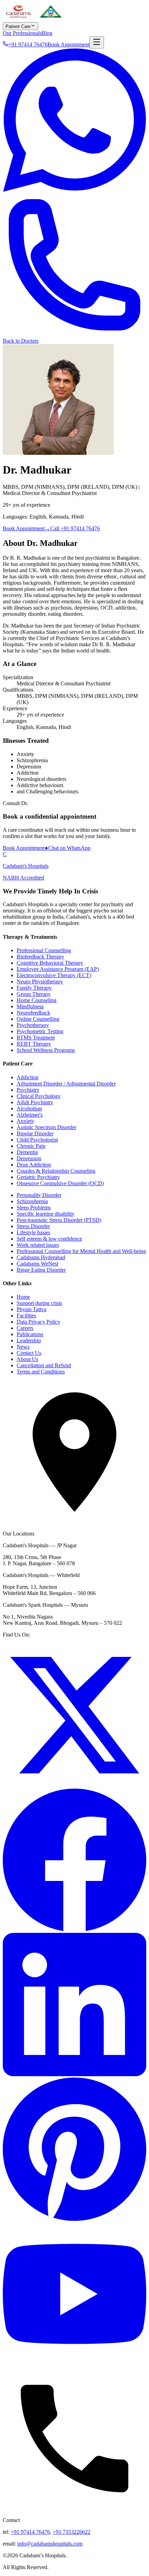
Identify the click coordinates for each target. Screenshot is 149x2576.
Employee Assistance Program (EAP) (58, 969)
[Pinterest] (74, 2219)
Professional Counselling (44, 950)
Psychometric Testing (40, 1031)
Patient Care (18, 26)
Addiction (28, 1077)
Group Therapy (34, 994)
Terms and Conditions (41, 1372)
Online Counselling (38, 1019)
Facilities (26, 1316)
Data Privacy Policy (38, 1322)
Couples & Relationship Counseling (56, 1171)
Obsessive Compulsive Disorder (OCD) (60, 1183)
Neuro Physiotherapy (40, 981)
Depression (29, 1158)
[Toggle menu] (97, 42)
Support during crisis (39, 1303)
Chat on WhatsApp (68, 848)
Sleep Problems (34, 1208)
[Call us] (74, 335)
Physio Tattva (32, 1309)
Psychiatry (28, 1090)
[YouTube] (74, 2364)
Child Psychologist (37, 1140)
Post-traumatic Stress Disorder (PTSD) (59, 1220)
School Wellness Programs (46, 1050)
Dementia (27, 1152)
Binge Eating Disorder (41, 1270)
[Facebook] (74, 1930)
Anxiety (25, 1121)
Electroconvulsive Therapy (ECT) (54, 975)
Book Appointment (68, 44)
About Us (27, 1359)
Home (23, 1297)
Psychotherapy (33, 1025)
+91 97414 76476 (30, 2532)
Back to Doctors (21, 341)
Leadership (29, 1340)
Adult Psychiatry (35, 1102)
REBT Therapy (34, 1044)
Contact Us (29, 1353)
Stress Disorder (33, 1226)
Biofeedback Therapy (40, 957)
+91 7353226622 (72, 2532)
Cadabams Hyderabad (41, 1257)
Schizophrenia (32, 1201)
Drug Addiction (34, 1165)
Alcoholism (29, 1109)
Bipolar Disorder (35, 1133)
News (23, 1347)
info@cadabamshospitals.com (50, 2544)
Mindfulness (30, 1006)
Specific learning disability (46, 1214)
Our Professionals (22, 33)
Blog (47, 33)
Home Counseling (37, 1000)
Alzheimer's (30, 1115)
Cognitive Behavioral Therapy (50, 963)
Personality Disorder (39, 1195)
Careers (25, 1328)
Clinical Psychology (39, 1096)
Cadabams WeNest (37, 1264)
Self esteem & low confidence (49, 1239)
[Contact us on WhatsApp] (74, 190)
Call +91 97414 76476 (75, 528)
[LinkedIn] (74, 2074)
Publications (30, 1334)
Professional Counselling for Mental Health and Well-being (81, 1251)
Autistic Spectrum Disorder (46, 1127)
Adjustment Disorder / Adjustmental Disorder (66, 1084)
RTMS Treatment (36, 1038)
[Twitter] (74, 1785)
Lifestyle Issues (33, 1232)
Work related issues (38, 1245)
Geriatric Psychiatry (38, 1177)
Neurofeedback (33, 1013)
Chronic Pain (31, 1146)
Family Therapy (34, 988)
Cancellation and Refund (44, 1365)
